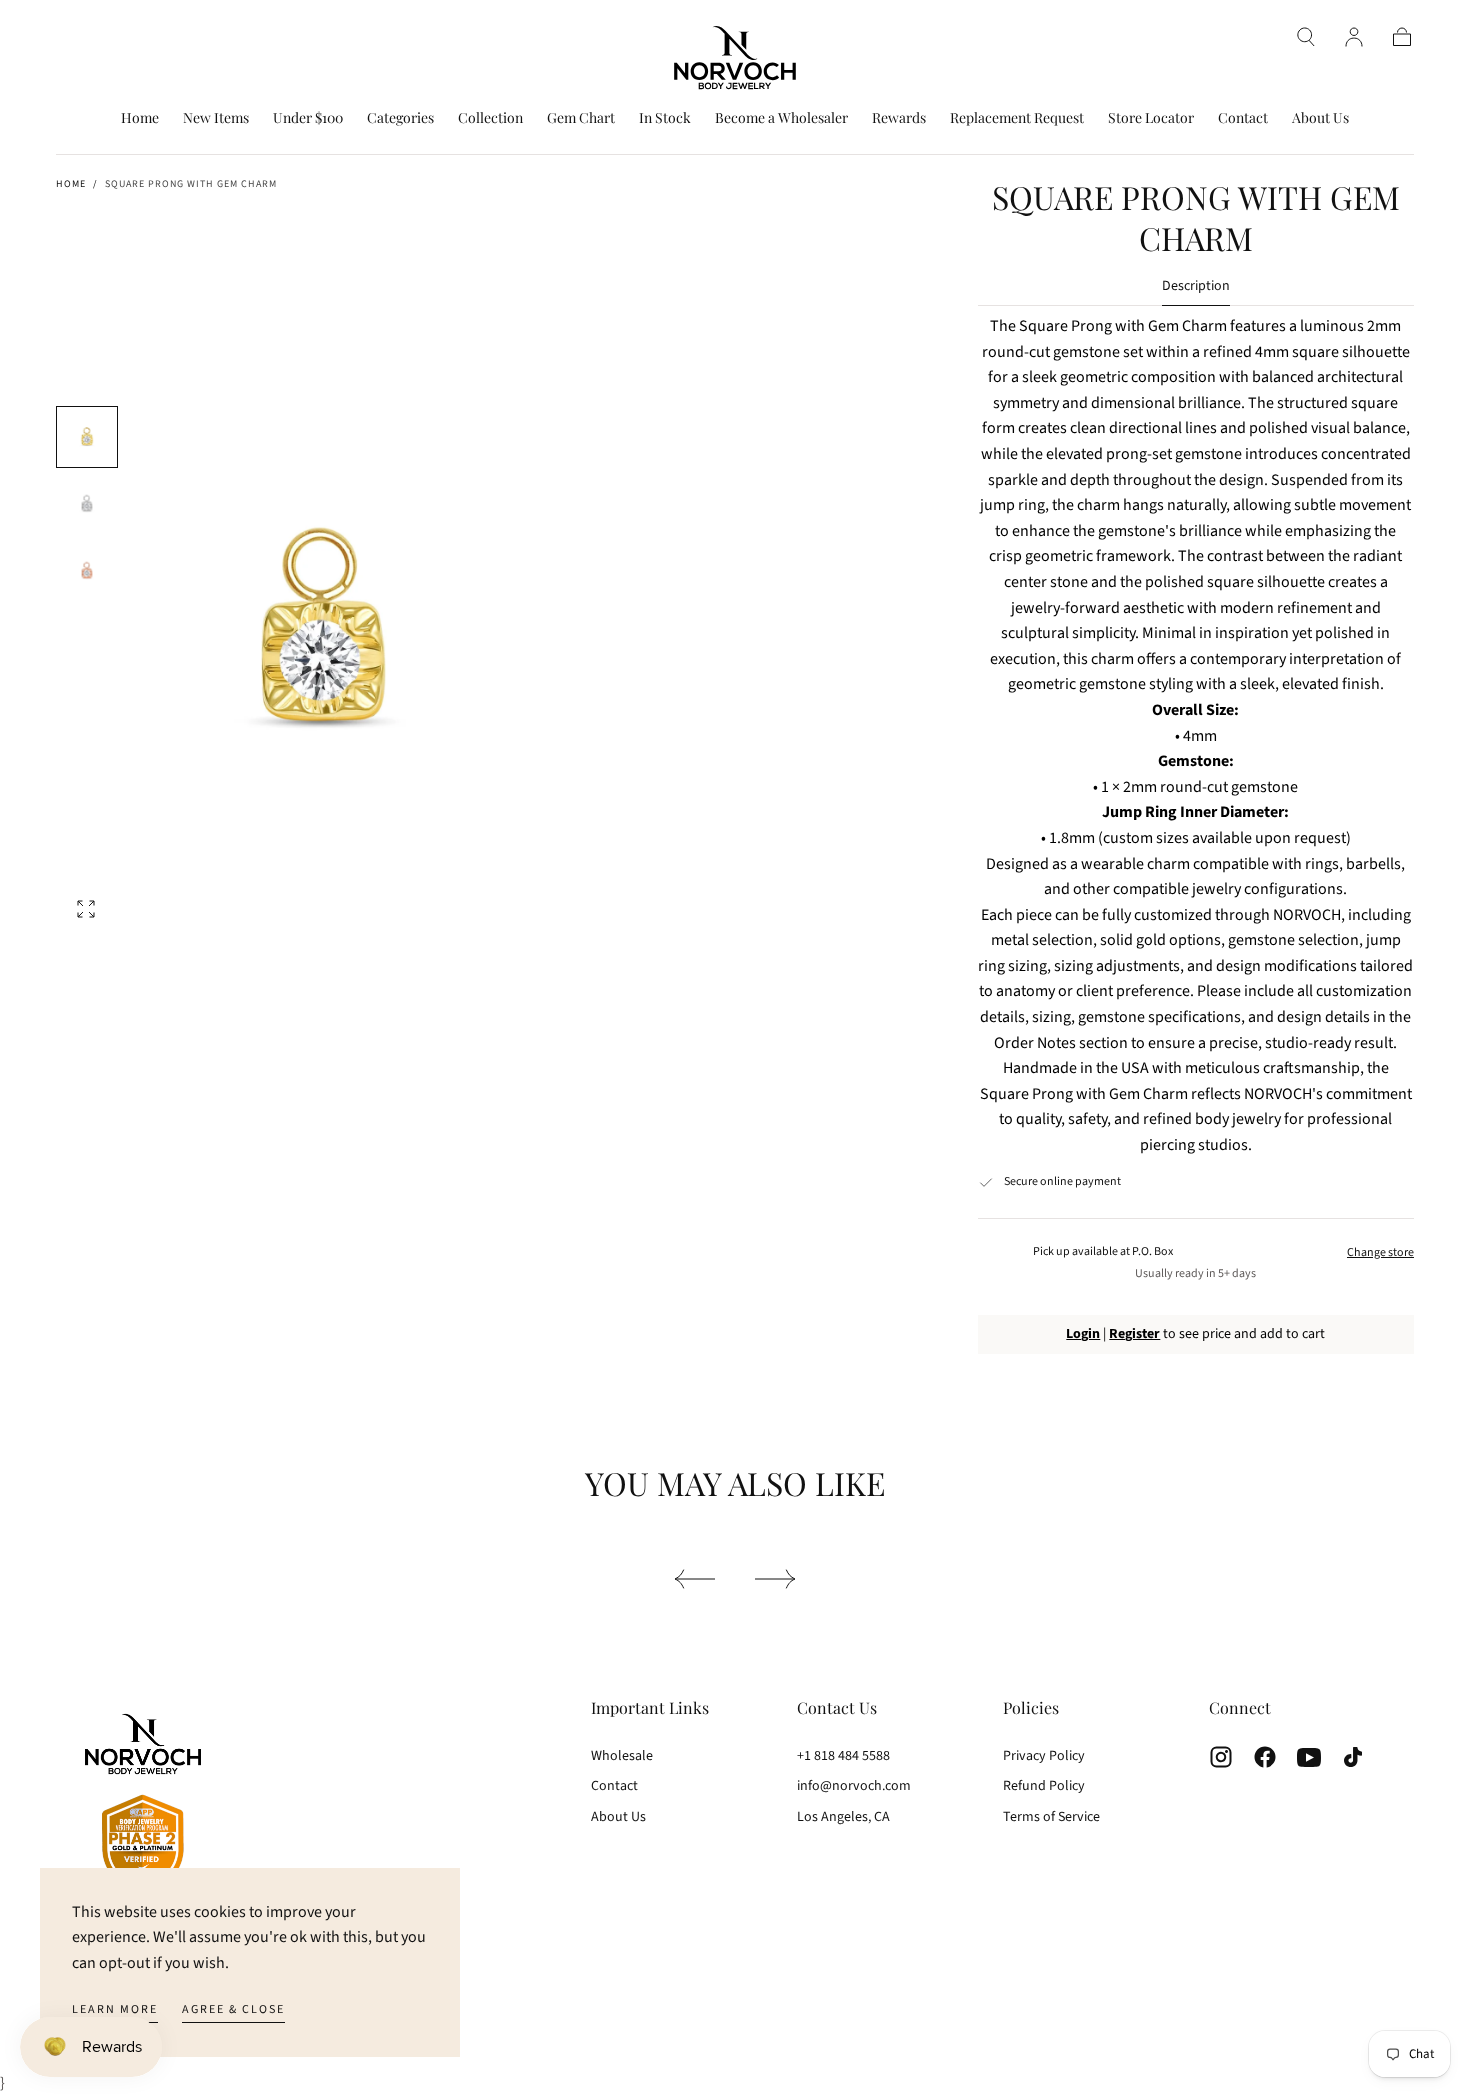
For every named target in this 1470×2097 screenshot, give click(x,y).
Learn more (115, 2009)
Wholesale (622, 1756)
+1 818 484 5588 (843, 1756)
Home (140, 118)
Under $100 (308, 118)
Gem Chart (581, 118)
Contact (1243, 118)
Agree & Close (233, 2009)
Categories (400, 118)
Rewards (899, 118)
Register (1134, 1334)
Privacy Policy (1044, 1756)
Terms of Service (1051, 1817)
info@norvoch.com (854, 1786)
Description (1196, 287)
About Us (1320, 118)
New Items (216, 118)
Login (1083, 1334)
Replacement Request (1017, 118)
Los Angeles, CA (843, 1817)
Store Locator (1151, 118)
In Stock (665, 118)
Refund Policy (1044, 1786)
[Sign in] (1354, 37)
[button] (1306, 37)
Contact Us (837, 1707)
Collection (490, 118)
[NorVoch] (143, 1805)
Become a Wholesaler (781, 118)
